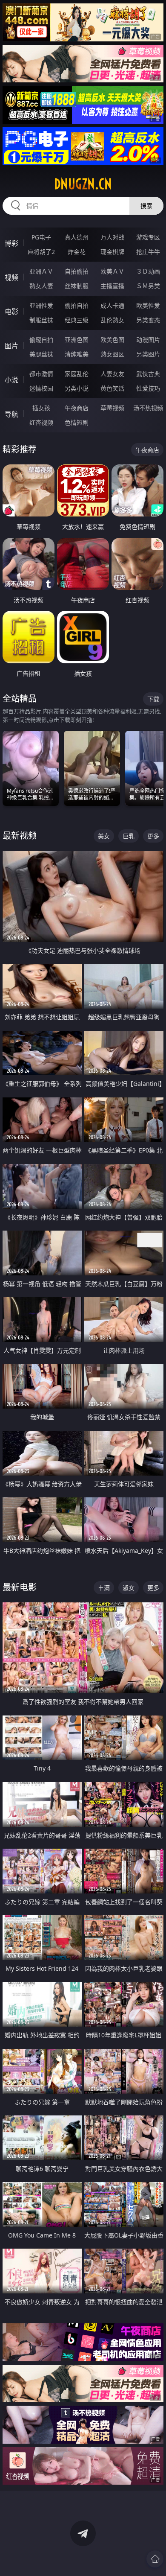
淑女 (129, 1588)
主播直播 (112, 286)
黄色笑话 (112, 388)
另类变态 (148, 320)
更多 (153, 836)
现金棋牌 (112, 252)
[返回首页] (155, 2559)
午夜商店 (77, 408)
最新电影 (20, 1587)
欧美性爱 (148, 305)
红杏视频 (41, 422)
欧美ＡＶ (112, 271)
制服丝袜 (41, 320)
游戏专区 (148, 237)
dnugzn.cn (83, 184)
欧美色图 (112, 340)
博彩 (11, 243)
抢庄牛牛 (148, 252)
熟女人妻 (41, 286)
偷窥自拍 (41, 340)
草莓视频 (112, 408)
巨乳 (129, 836)
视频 (11, 277)
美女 (104, 836)
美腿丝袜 (41, 354)
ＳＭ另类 (148, 286)
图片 (11, 346)
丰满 (104, 1588)
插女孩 (41, 408)
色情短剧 (77, 422)
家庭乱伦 (77, 374)
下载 (153, 699)
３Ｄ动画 (148, 271)
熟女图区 (112, 354)
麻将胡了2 (41, 252)
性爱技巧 (148, 388)
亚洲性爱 (41, 305)
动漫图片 (148, 340)
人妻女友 (112, 374)
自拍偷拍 (77, 271)
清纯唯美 (77, 354)
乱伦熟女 (112, 320)
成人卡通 (112, 305)
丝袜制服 (77, 286)
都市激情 (41, 374)
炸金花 (77, 252)
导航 (11, 414)
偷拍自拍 (77, 305)
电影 (11, 312)
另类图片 (148, 354)
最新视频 (20, 836)
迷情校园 (41, 388)
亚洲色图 (77, 340)
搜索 (146, 206)
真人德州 (77, 237)
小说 (11, 380)
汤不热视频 (148, 408)
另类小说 (77, 388)
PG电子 (41, 237)
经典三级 (77, 320)
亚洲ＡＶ (41, 271)
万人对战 (112, 237)
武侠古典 (148, 374)
